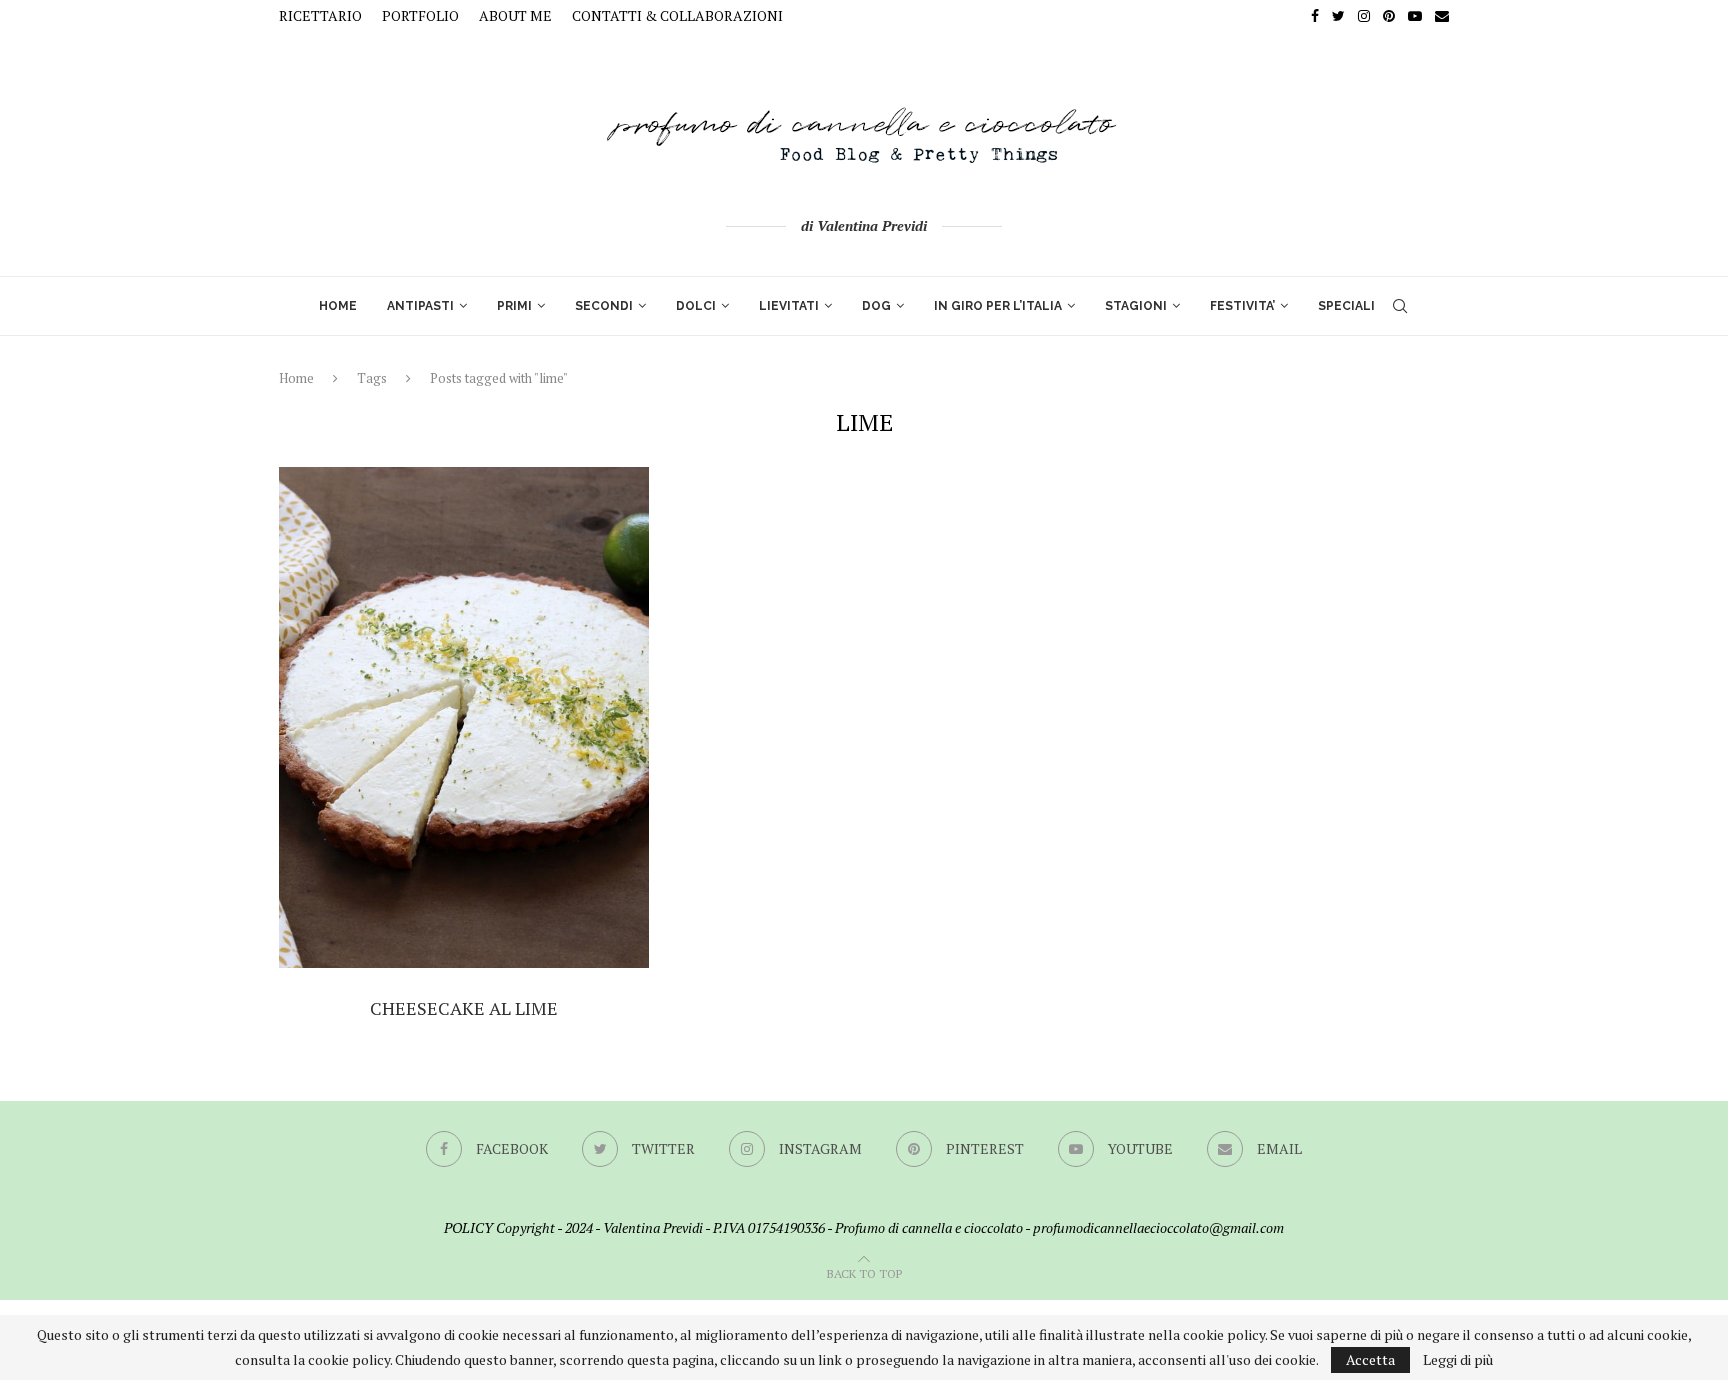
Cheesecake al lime (464, 1008)
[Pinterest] (1389, 16)
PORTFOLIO (420, 15)
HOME (338, 306)
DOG (876, 306)
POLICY (468, 1227)
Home (296, 378)
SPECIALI (1346, 306)
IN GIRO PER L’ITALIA (998, 306)
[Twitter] (1338, 16)
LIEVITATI (789, 306)
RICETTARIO (320, 15)
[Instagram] (1364, 16)
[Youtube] (1415, 16)
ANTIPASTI (420, 306)
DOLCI (696, 306)
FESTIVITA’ (1242, 306)
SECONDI (604, 306)
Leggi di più (1458, 1360)
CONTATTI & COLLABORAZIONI (677, 15)
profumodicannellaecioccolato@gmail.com (1158, 1227)
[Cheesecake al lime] (464, 717)
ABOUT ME (515, 15)
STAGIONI (1136, 306)
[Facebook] (1315, 16)
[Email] (1442, 16)
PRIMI (514, 306)
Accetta (1370, 1359)
